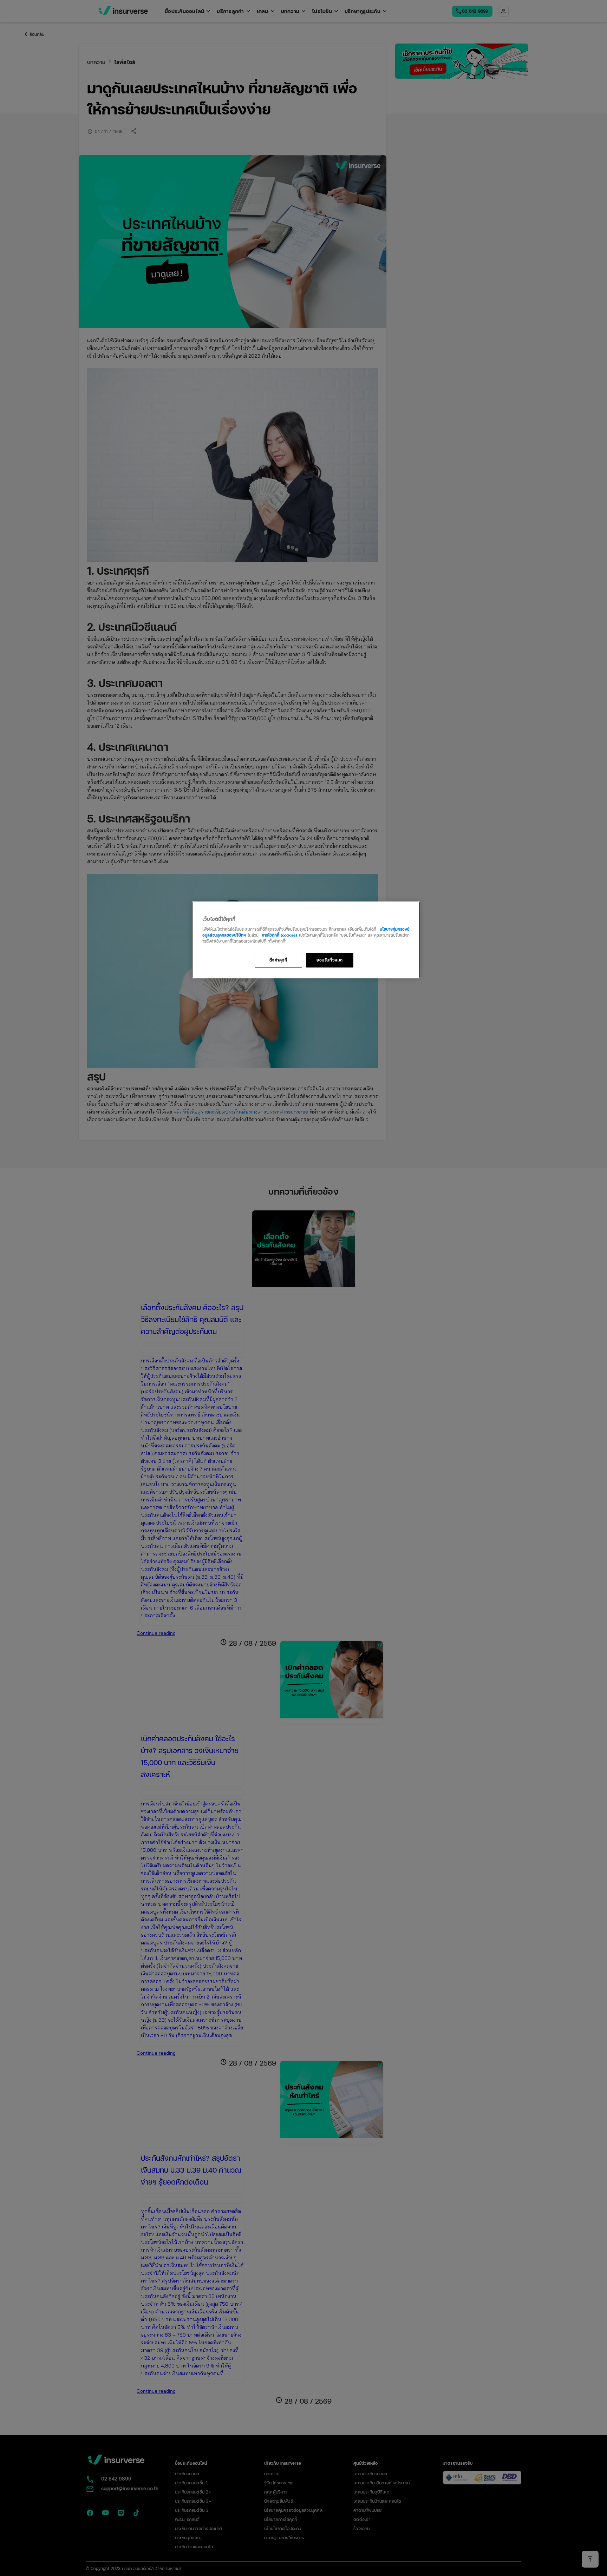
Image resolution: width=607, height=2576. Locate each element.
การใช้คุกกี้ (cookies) (279, 935)
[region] (306, 940)
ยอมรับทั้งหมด (330, 960)
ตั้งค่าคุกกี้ (278, 960)
